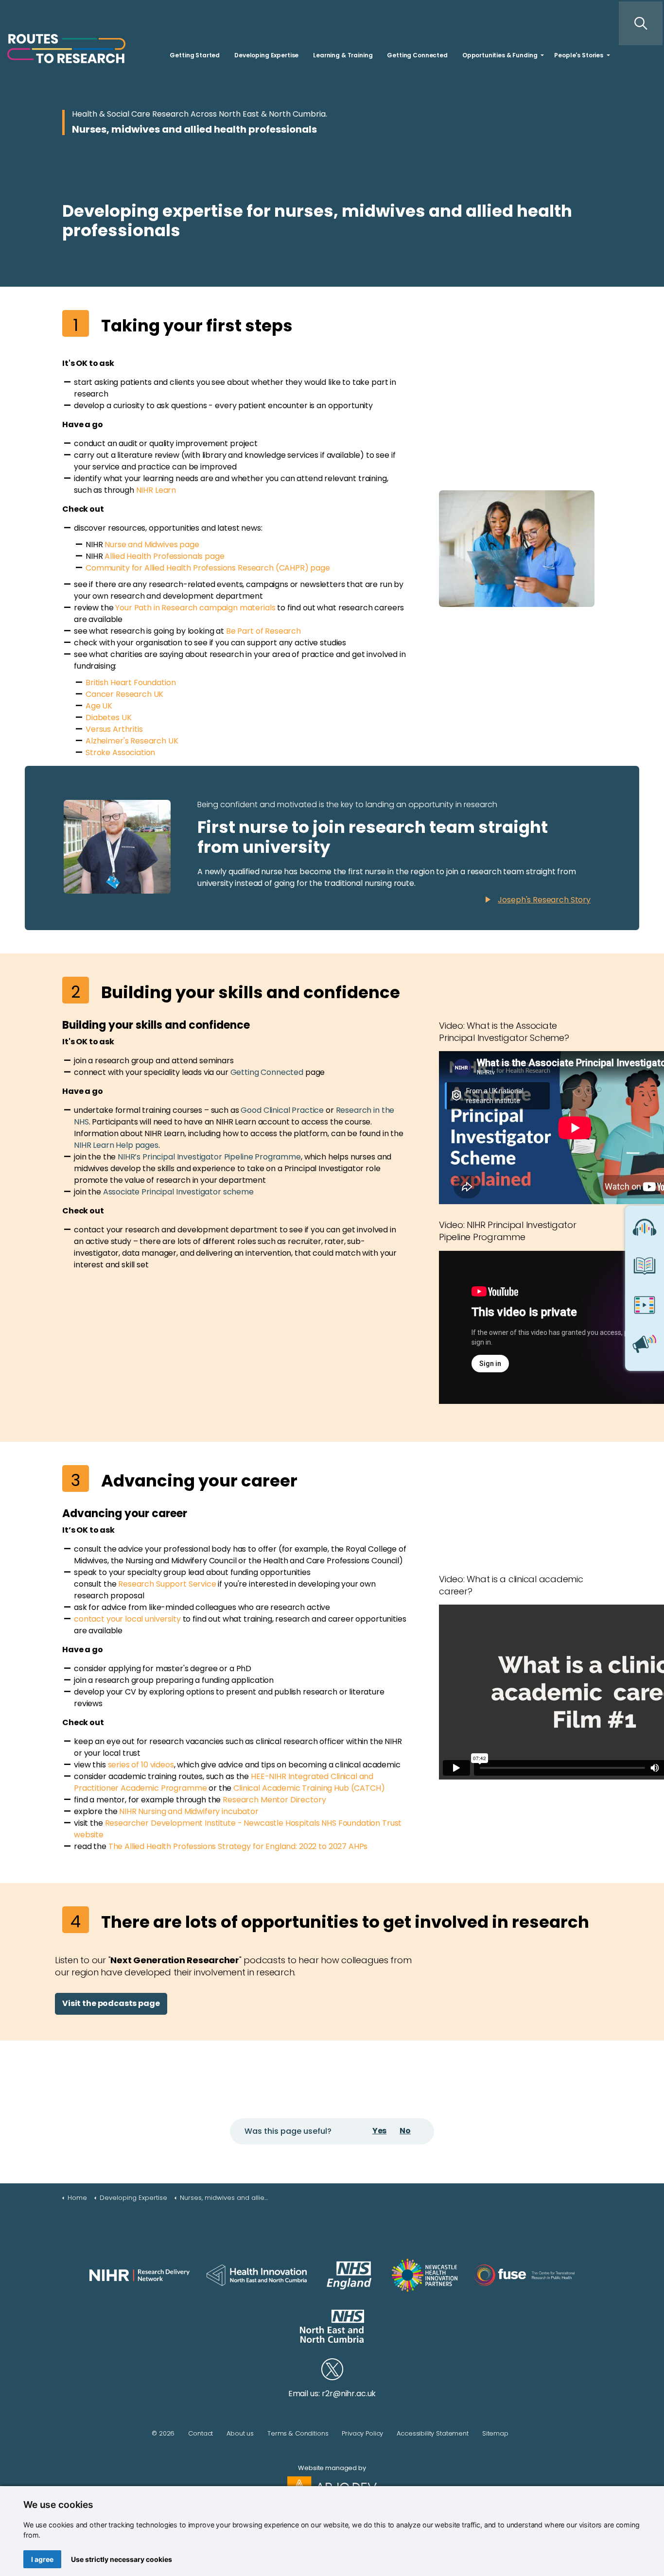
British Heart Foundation (131, 683)
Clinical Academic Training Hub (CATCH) (309, 1788)
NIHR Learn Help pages (116, 1145)
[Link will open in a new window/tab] (140, 2275)
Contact (201, 2433)
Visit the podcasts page (111, 2003)
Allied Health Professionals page (164, 556)
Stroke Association (120, 752)
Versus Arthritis (114, 729)
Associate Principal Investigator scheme (178, 1192)
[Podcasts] (645, 1230)
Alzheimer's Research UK (132, 741)
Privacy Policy (362, 2433)
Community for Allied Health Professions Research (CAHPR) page (208, 568)
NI (140, 490)
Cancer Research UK (124, 694)
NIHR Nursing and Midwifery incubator (189, 1811)
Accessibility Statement (433, 2433)
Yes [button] (380, 2131)
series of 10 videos (141, 1765)
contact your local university (127, 1619)
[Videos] (645, 1308)
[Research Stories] (645, 1269)
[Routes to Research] (66, 49)
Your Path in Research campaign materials (195, 608)
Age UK (99, 706)
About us (240, 2433)
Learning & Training (343, 55)
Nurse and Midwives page (152, 545)
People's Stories (579, 55)
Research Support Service (167, 1584)
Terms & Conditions (298, 2433)
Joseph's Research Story (544, 900)
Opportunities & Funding (500, 55)
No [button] (405, 2131)
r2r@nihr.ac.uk (349, 2394)
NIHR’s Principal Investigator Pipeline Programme (209, 1157)
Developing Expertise (266, 55)
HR (148, 490)
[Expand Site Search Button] (641, 23)
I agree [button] (42, 2559)
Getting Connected (417, 55)
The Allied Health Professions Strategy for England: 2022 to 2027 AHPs (238, 1846)
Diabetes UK (108, 717)
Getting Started (195, 55)
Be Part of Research (263, 631)
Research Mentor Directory (274, 1800)
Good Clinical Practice (282, 1110)
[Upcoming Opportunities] (645, 1347)
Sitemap (495, 2433)
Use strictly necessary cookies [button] (122, 2559)
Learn (165, 490)
